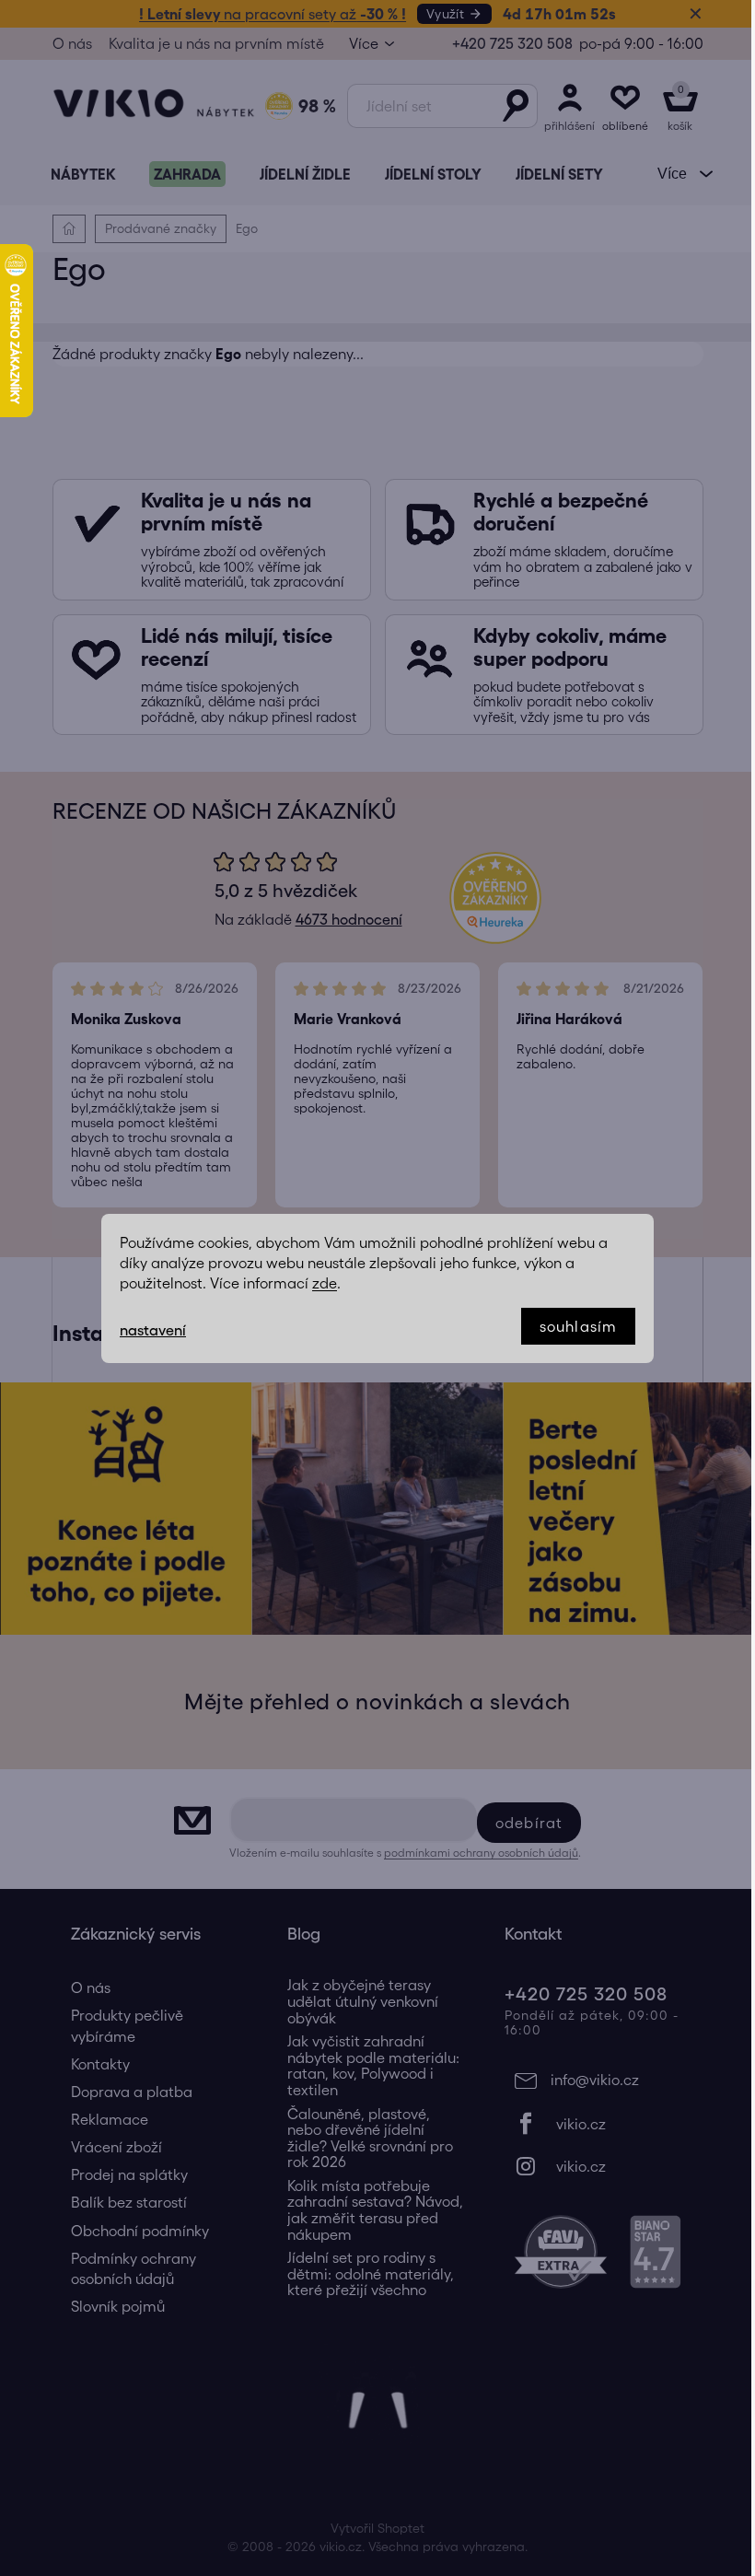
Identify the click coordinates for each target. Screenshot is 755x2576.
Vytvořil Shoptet (377, 2528)
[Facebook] (595, 2124)
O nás (72, 43)
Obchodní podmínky (140, 2231)
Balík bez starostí (129, 2202)
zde (325, 1283)
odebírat (529, 1823)
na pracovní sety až (273, 14)
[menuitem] (83, 174)
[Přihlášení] (570, 106)
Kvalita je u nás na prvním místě (216, 43)
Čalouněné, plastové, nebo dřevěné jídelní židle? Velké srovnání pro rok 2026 (370, 2139)
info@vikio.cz (595, 2080)
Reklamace (110, 2119)
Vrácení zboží (116, 2147)
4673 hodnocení (349, 919)
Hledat (516, 106)
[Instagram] (595, 2166)
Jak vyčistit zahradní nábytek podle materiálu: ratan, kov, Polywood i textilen (373, 2066)
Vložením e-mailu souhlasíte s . (405, 1853)
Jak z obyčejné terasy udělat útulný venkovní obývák (363, 2001)
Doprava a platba (132, 2092)
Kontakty (100, 2064)
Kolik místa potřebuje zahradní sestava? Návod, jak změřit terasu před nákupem (375, 2210)
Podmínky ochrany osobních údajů (134, 2268)
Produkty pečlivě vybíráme (127, 2025)
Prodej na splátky (129, 2174)
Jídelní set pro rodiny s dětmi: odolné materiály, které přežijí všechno (371, 2274)
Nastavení (153, 1330)
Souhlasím (578, 1326)
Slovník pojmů (118, 2306)
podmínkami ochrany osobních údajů (481, 1853)
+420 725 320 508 (512, 43)
